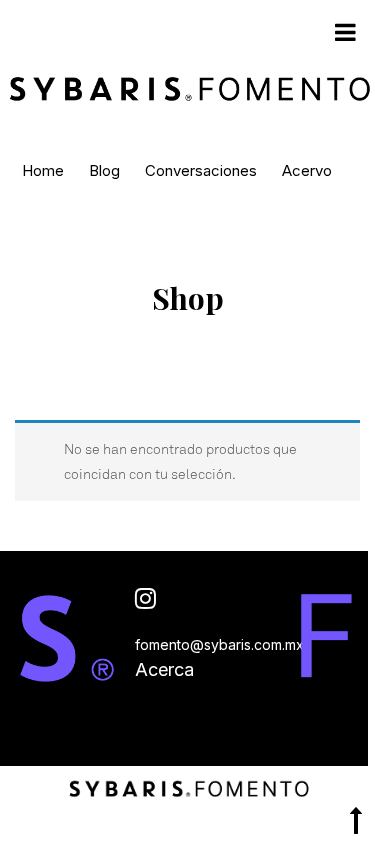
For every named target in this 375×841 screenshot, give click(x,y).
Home (43, 170)
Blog (104, 170)
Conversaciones (201, 170)
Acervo (307, 170)
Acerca (164, 669)
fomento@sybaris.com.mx (219, 644)
